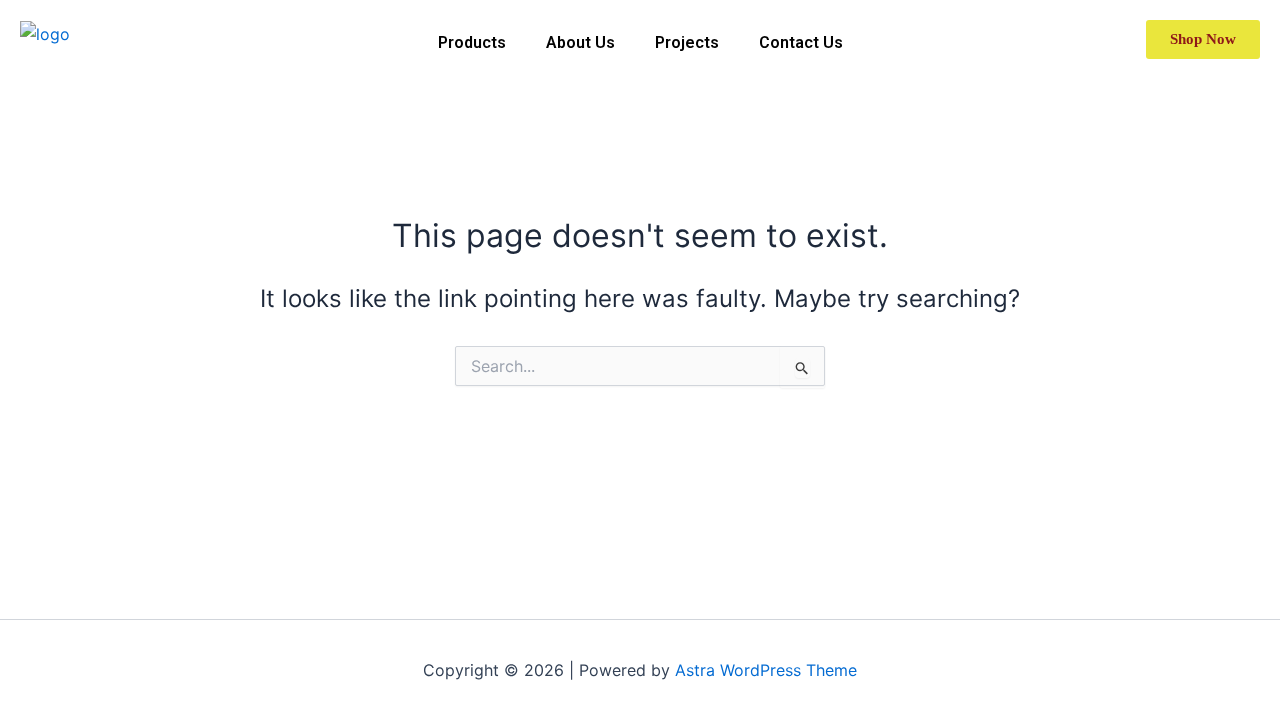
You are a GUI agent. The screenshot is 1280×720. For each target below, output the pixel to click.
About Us (580, 42)
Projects (687, 42)
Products (472, 42)
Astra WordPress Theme (766, 670)
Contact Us (801, 42)
